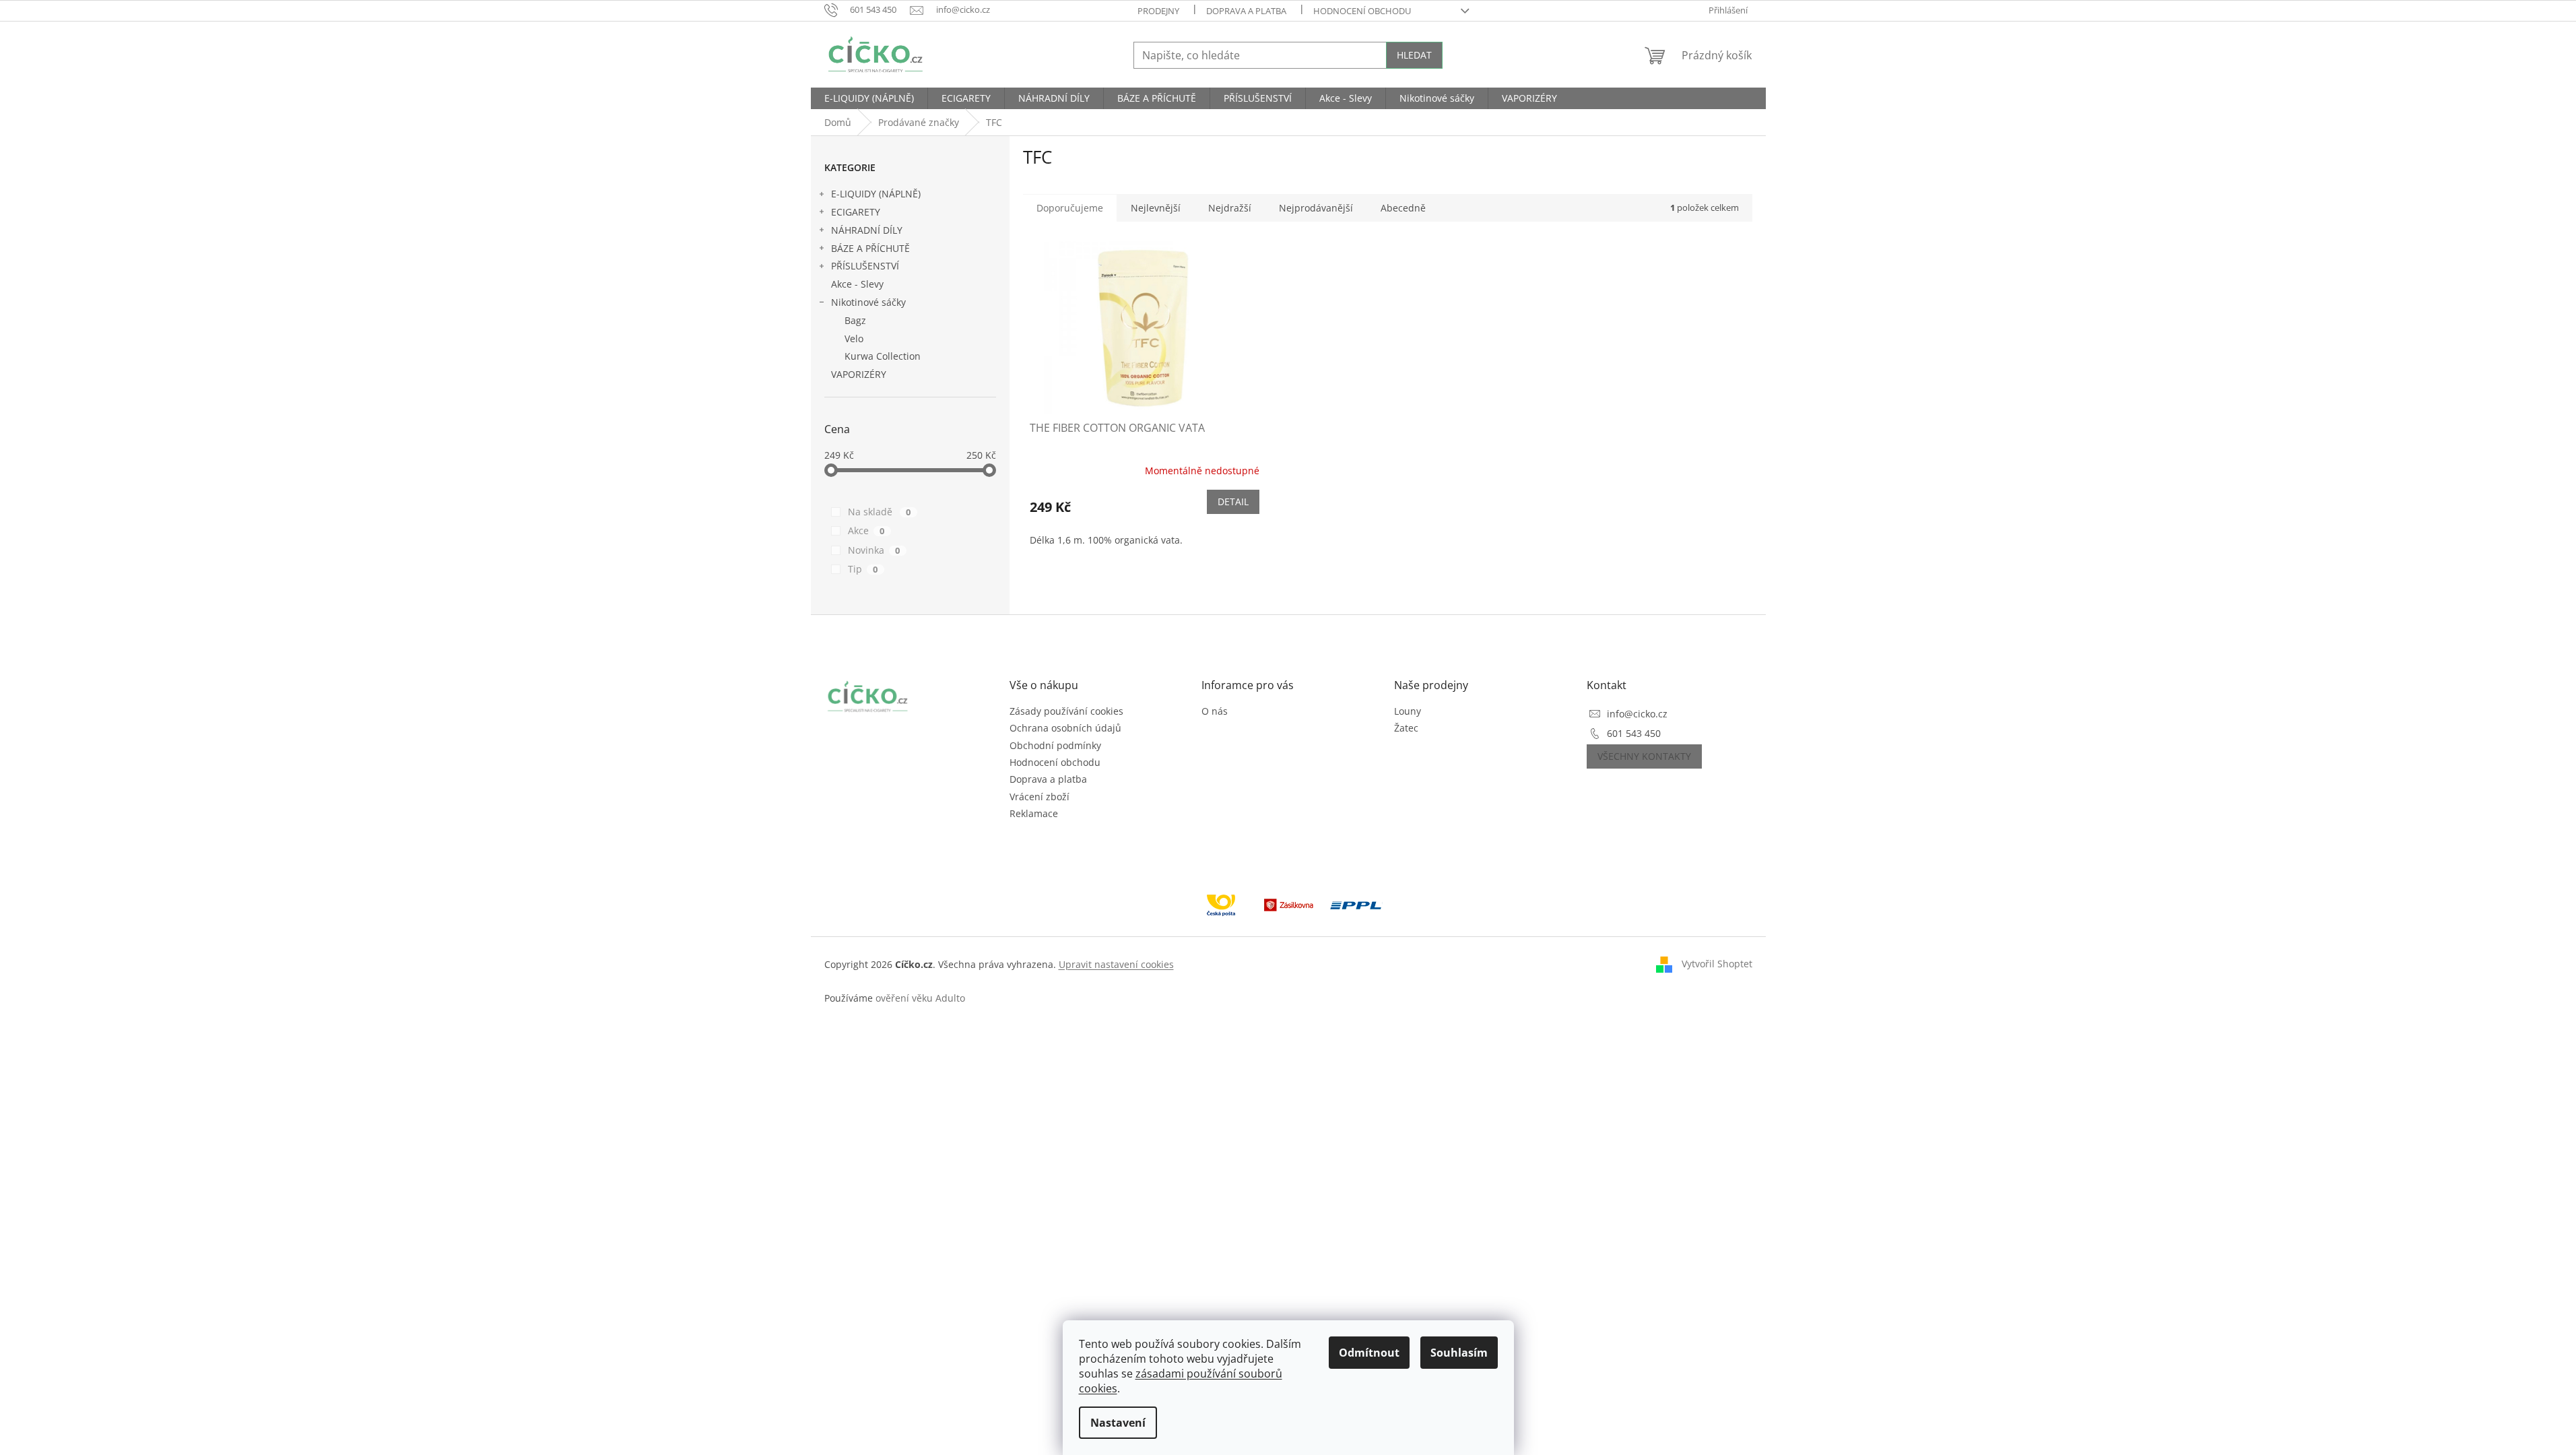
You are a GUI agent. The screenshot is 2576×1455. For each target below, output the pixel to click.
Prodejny (1158, 11)
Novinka (874, 550)
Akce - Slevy (857, 284)
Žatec (1406, 728)
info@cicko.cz (1637, 714)
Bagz (855, 320)
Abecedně (1403, 208)
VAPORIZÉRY (859, 374)
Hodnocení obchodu (1362, 11)
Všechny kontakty (1644, 756)
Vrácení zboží (1039, 797)
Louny (1408, 711)
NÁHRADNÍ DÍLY (867, 230)
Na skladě (880, 512)
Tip (863, 569)
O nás (1215, 711)
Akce (866, 530)
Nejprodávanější (1316, 208)
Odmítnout (1369, 1353)
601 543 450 (1634, 733)
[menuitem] (869, 98)
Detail (1233, 502)
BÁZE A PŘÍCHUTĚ (870, 248)
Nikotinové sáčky (868, 302)
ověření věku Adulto (920, 998)
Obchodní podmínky (1055, 745)
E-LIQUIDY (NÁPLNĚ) (876, 194)
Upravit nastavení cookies (1116, 964)
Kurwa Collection (883, 356)
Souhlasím (1459, 1353)
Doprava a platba (1246, 11)
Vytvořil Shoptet (1717, 964)
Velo (854, 338)
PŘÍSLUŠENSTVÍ (865, 266)
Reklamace (1034, 813)
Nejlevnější (1156, 208)
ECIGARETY (856, 212)
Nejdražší (1230, 208)
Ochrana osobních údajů (1065, 728)
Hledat (1414, 55)
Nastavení (1118, 1423)
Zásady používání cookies (1066, 711)
